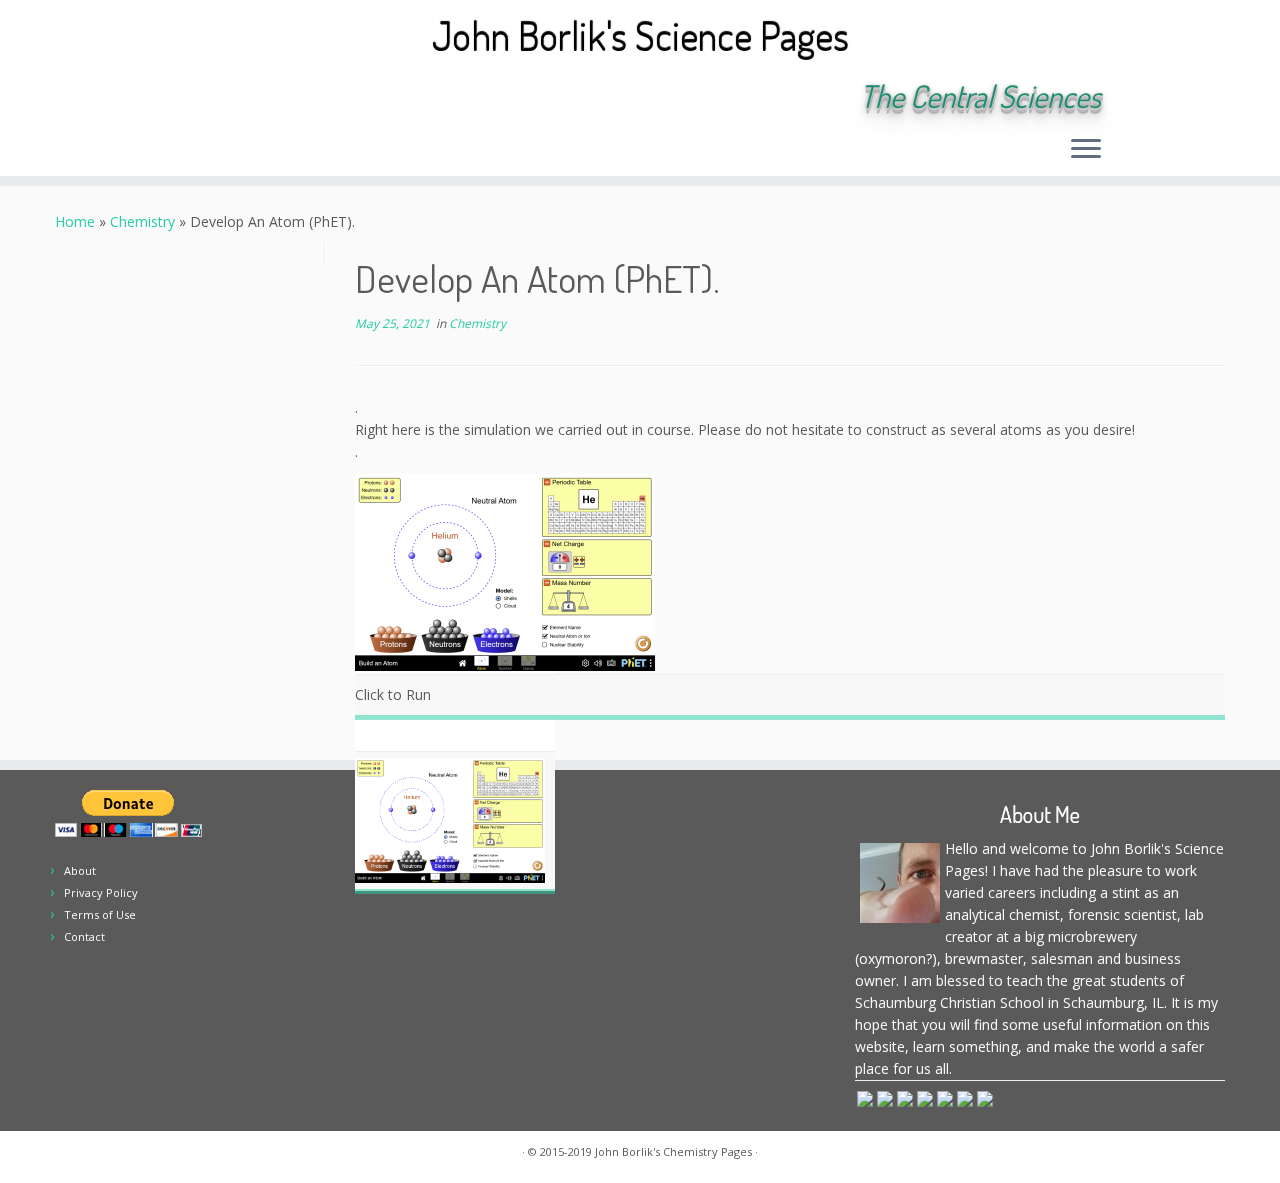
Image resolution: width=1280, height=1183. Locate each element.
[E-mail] (224, 98)
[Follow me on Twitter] (251, 98)
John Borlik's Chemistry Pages (673, 1151)
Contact (84, 936)
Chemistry (142, 221)
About (80, 870)
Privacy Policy (101, 892)
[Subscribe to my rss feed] (197, 98)
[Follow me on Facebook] (278, 98)
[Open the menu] (1086, 150)
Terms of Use (100, 914)
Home (75, 221)
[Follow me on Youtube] (332, 98)
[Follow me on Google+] (305, 98)
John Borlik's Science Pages (640, 35)
